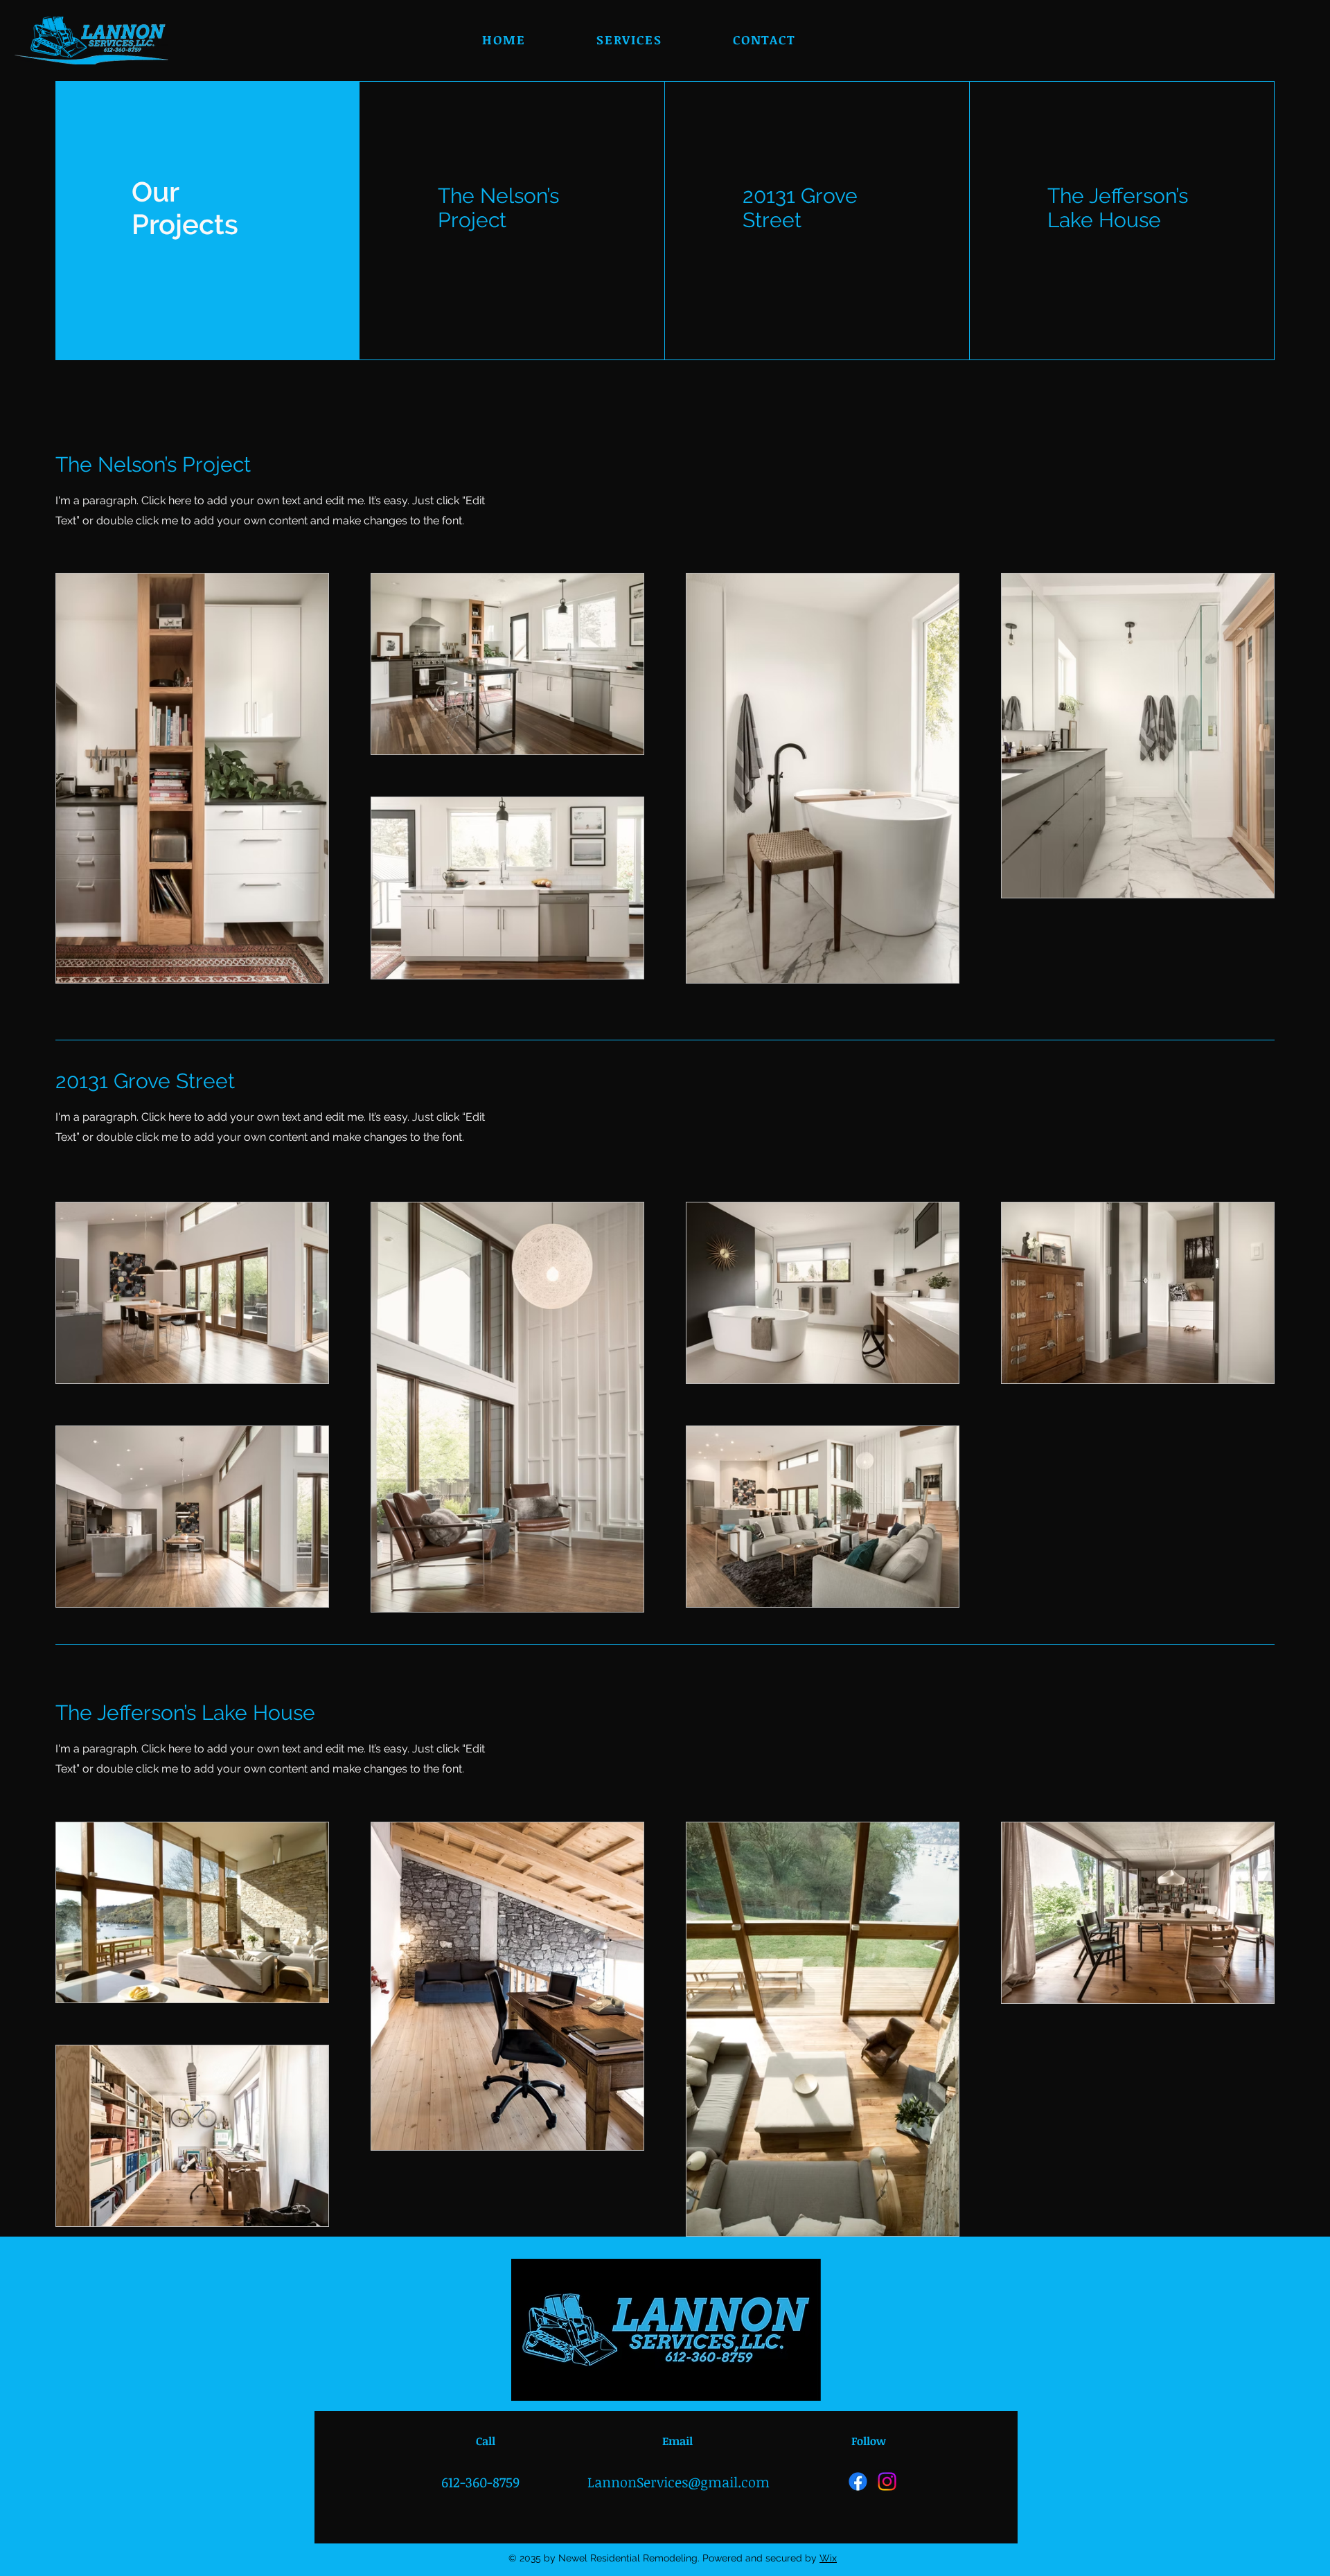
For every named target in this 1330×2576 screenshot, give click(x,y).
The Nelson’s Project (498, 208)
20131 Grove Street (800, 208)
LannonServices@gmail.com (679, 2482)
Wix (828, 2558)
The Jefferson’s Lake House (1118, 208)
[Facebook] (858, 2481)
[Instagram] (887, 2481)
